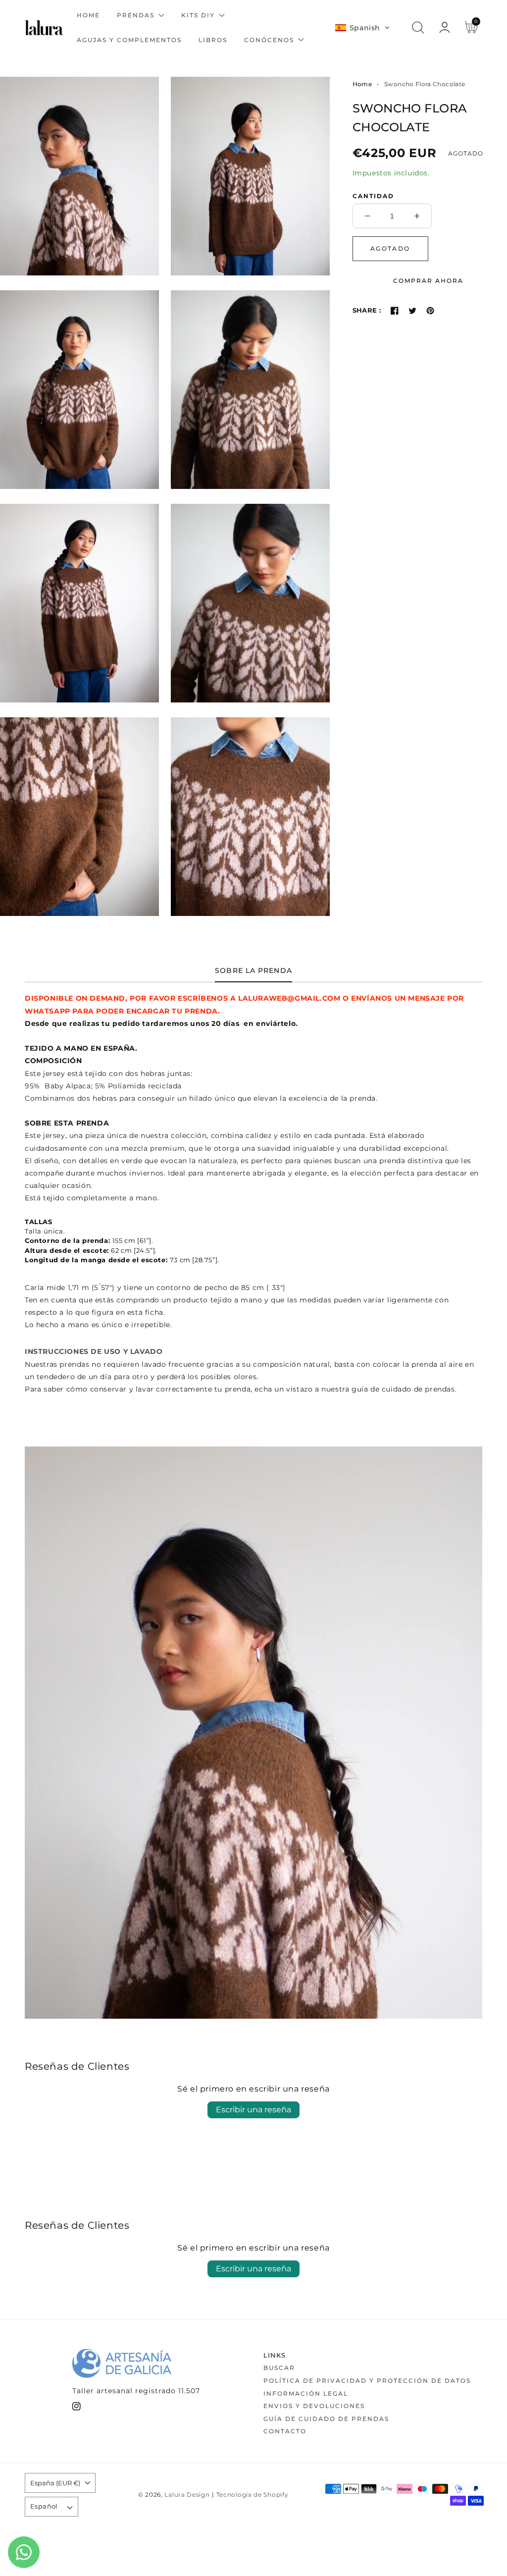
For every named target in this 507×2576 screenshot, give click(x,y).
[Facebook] (395, 311)
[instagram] (76, 2408)
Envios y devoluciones (314, 2406)
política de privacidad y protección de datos (367, 2381)
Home (362, 84)
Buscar (279, 2368)
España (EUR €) (55, 2483)
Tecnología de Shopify (253, 2495)
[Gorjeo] (412, 311)
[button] (362, 28)
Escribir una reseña (253, 2110)
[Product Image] (79, 176)
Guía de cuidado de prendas (326, 2419)
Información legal (306, 2393)
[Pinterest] (430, 311)
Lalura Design (187, 2495)
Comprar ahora (428, 281)
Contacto (285, 2431)
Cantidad (373, 196)
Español (44, 2506)
